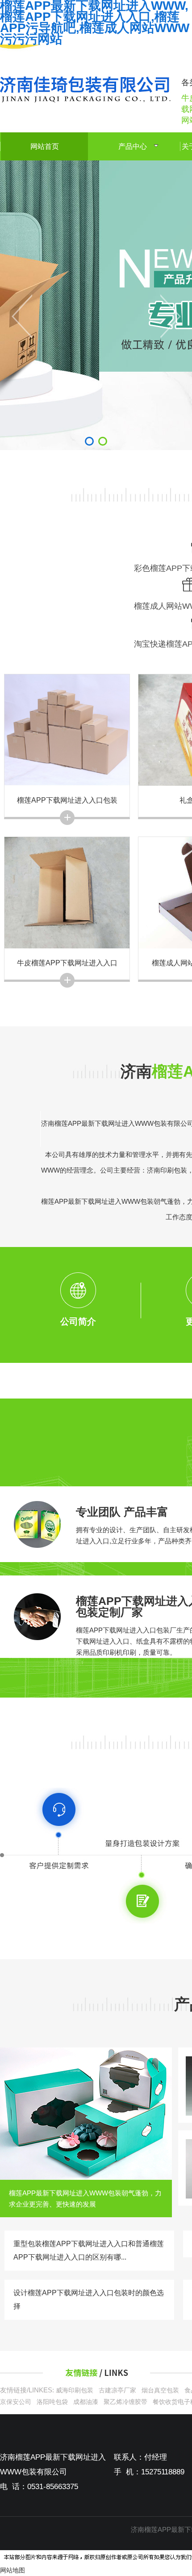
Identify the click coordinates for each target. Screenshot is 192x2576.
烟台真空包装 (160, 2390)
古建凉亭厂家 (117, 2390)
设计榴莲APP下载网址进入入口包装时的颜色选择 (89, 2299)
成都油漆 (86, 2402)
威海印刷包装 (75, 2390)
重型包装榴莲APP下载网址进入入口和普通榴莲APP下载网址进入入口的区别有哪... (89, 2250)
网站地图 (13, 2570)
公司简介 (78, 1321)
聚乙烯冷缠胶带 (125, 2402)
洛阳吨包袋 (52, 2402)
